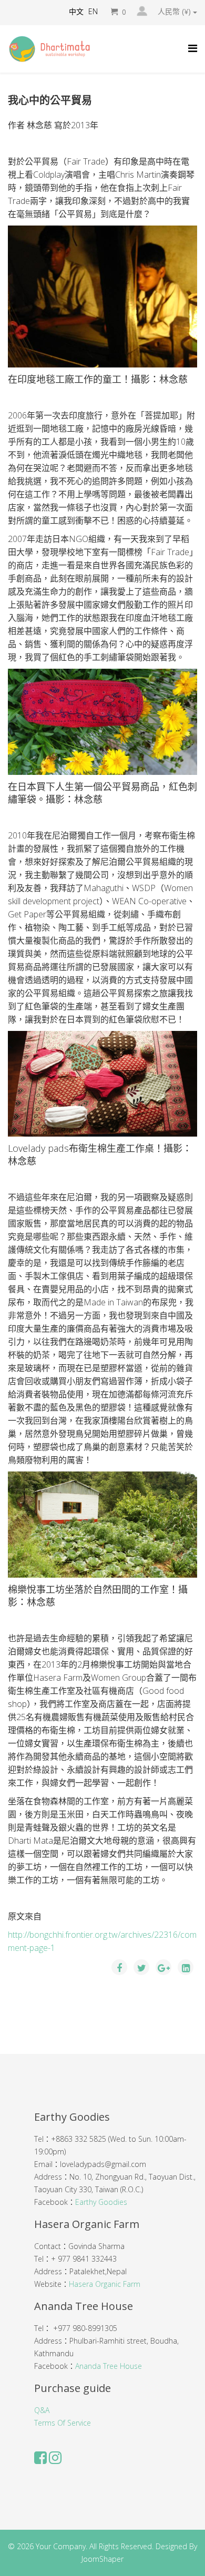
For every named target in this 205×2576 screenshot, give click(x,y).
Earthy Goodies (101, 2202)
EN (93, 11)
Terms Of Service (63, 2423)
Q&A (42, 2410)
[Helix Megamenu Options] (193, 48)
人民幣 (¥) (175, 12)
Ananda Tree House (109, 2366)
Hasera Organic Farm (105, 2284)
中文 (76, 11)
